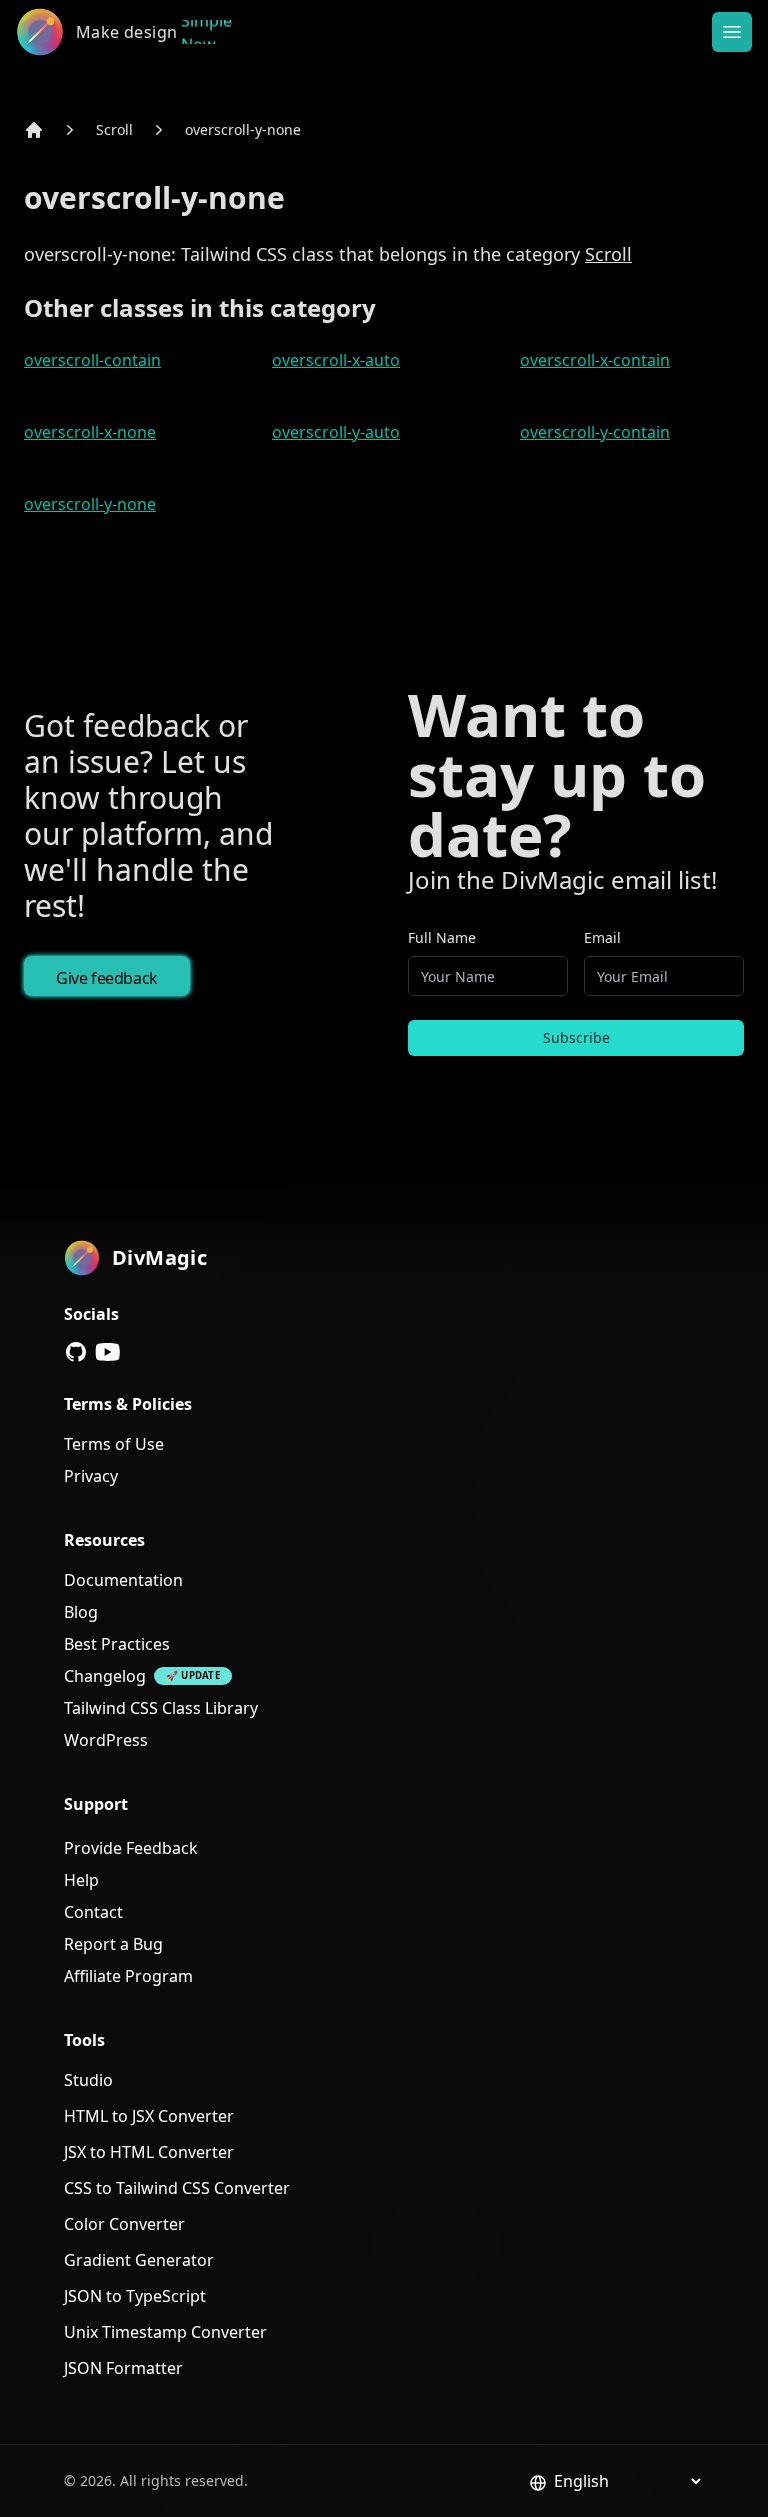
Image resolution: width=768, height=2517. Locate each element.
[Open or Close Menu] (732, 32)
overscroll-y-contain (595, 432)
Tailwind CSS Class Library (161, 1708)
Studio (88, 2080)
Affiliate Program (128, 1976)
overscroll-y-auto (336, 432)
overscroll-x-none (90, 432)
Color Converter (124, 2224)
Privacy (91, 1476)
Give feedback (107, 978)
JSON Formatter (123, 2368)
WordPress (106, 1740)
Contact (93, 1912)
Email (602, 937)
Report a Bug (113, 1944)
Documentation (123, 1580)
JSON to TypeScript (135, 2296)
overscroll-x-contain (595, 360)
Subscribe (576, 1037)
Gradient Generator (139, 2260)
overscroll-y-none (243, 129)
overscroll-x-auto (336, 360)
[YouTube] (108, 1352)
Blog (81, 1612)
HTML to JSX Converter (149, 2116)
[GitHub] (76, 1352)
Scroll (114, 129)
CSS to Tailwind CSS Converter (177, 2188)
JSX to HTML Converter (149, 2152)
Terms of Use (114, 1444)
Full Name (442, 937)
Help (81, 1880)
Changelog (105, 1676)
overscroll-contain (92, 360)
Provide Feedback (131, 1848)
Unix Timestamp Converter (165, 2332)
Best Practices (117, 1644)
